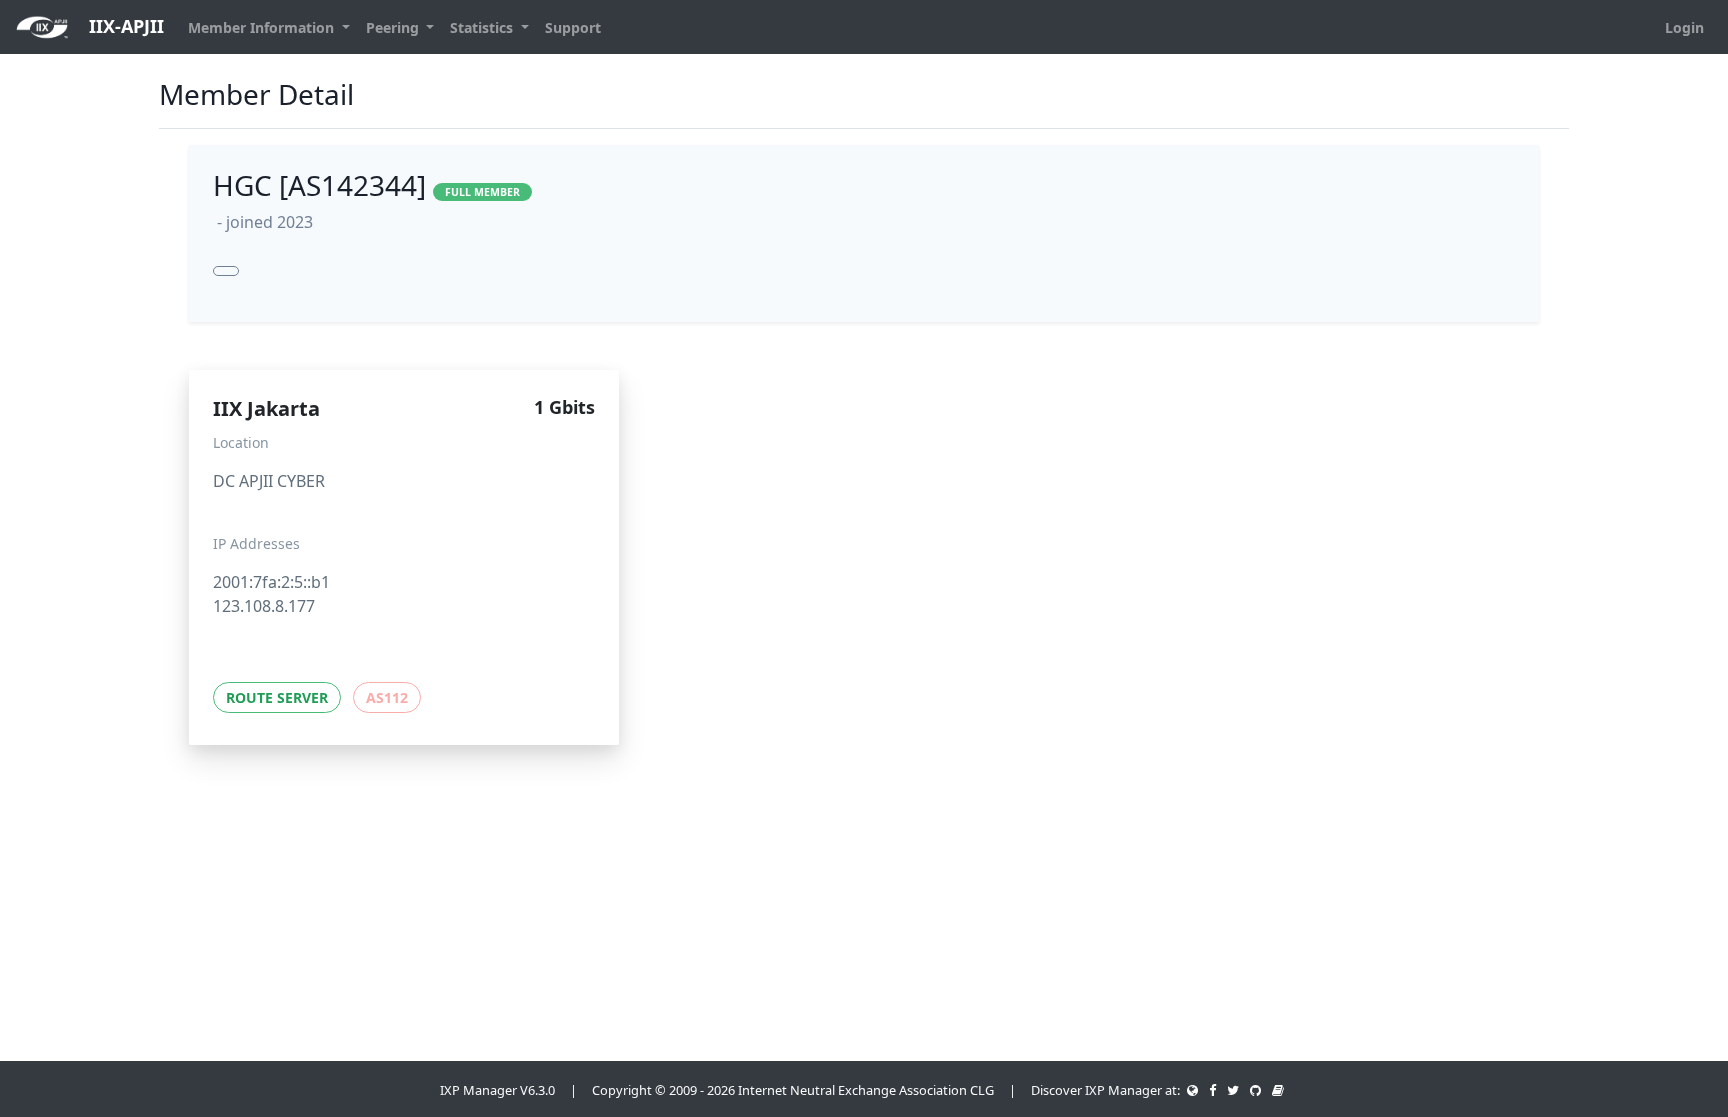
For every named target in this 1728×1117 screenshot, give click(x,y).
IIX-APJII (124, 26)
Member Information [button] (263, 27)
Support (573, 27)
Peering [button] (394, 27)
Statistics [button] (483, 27)
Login (1684, 27)
